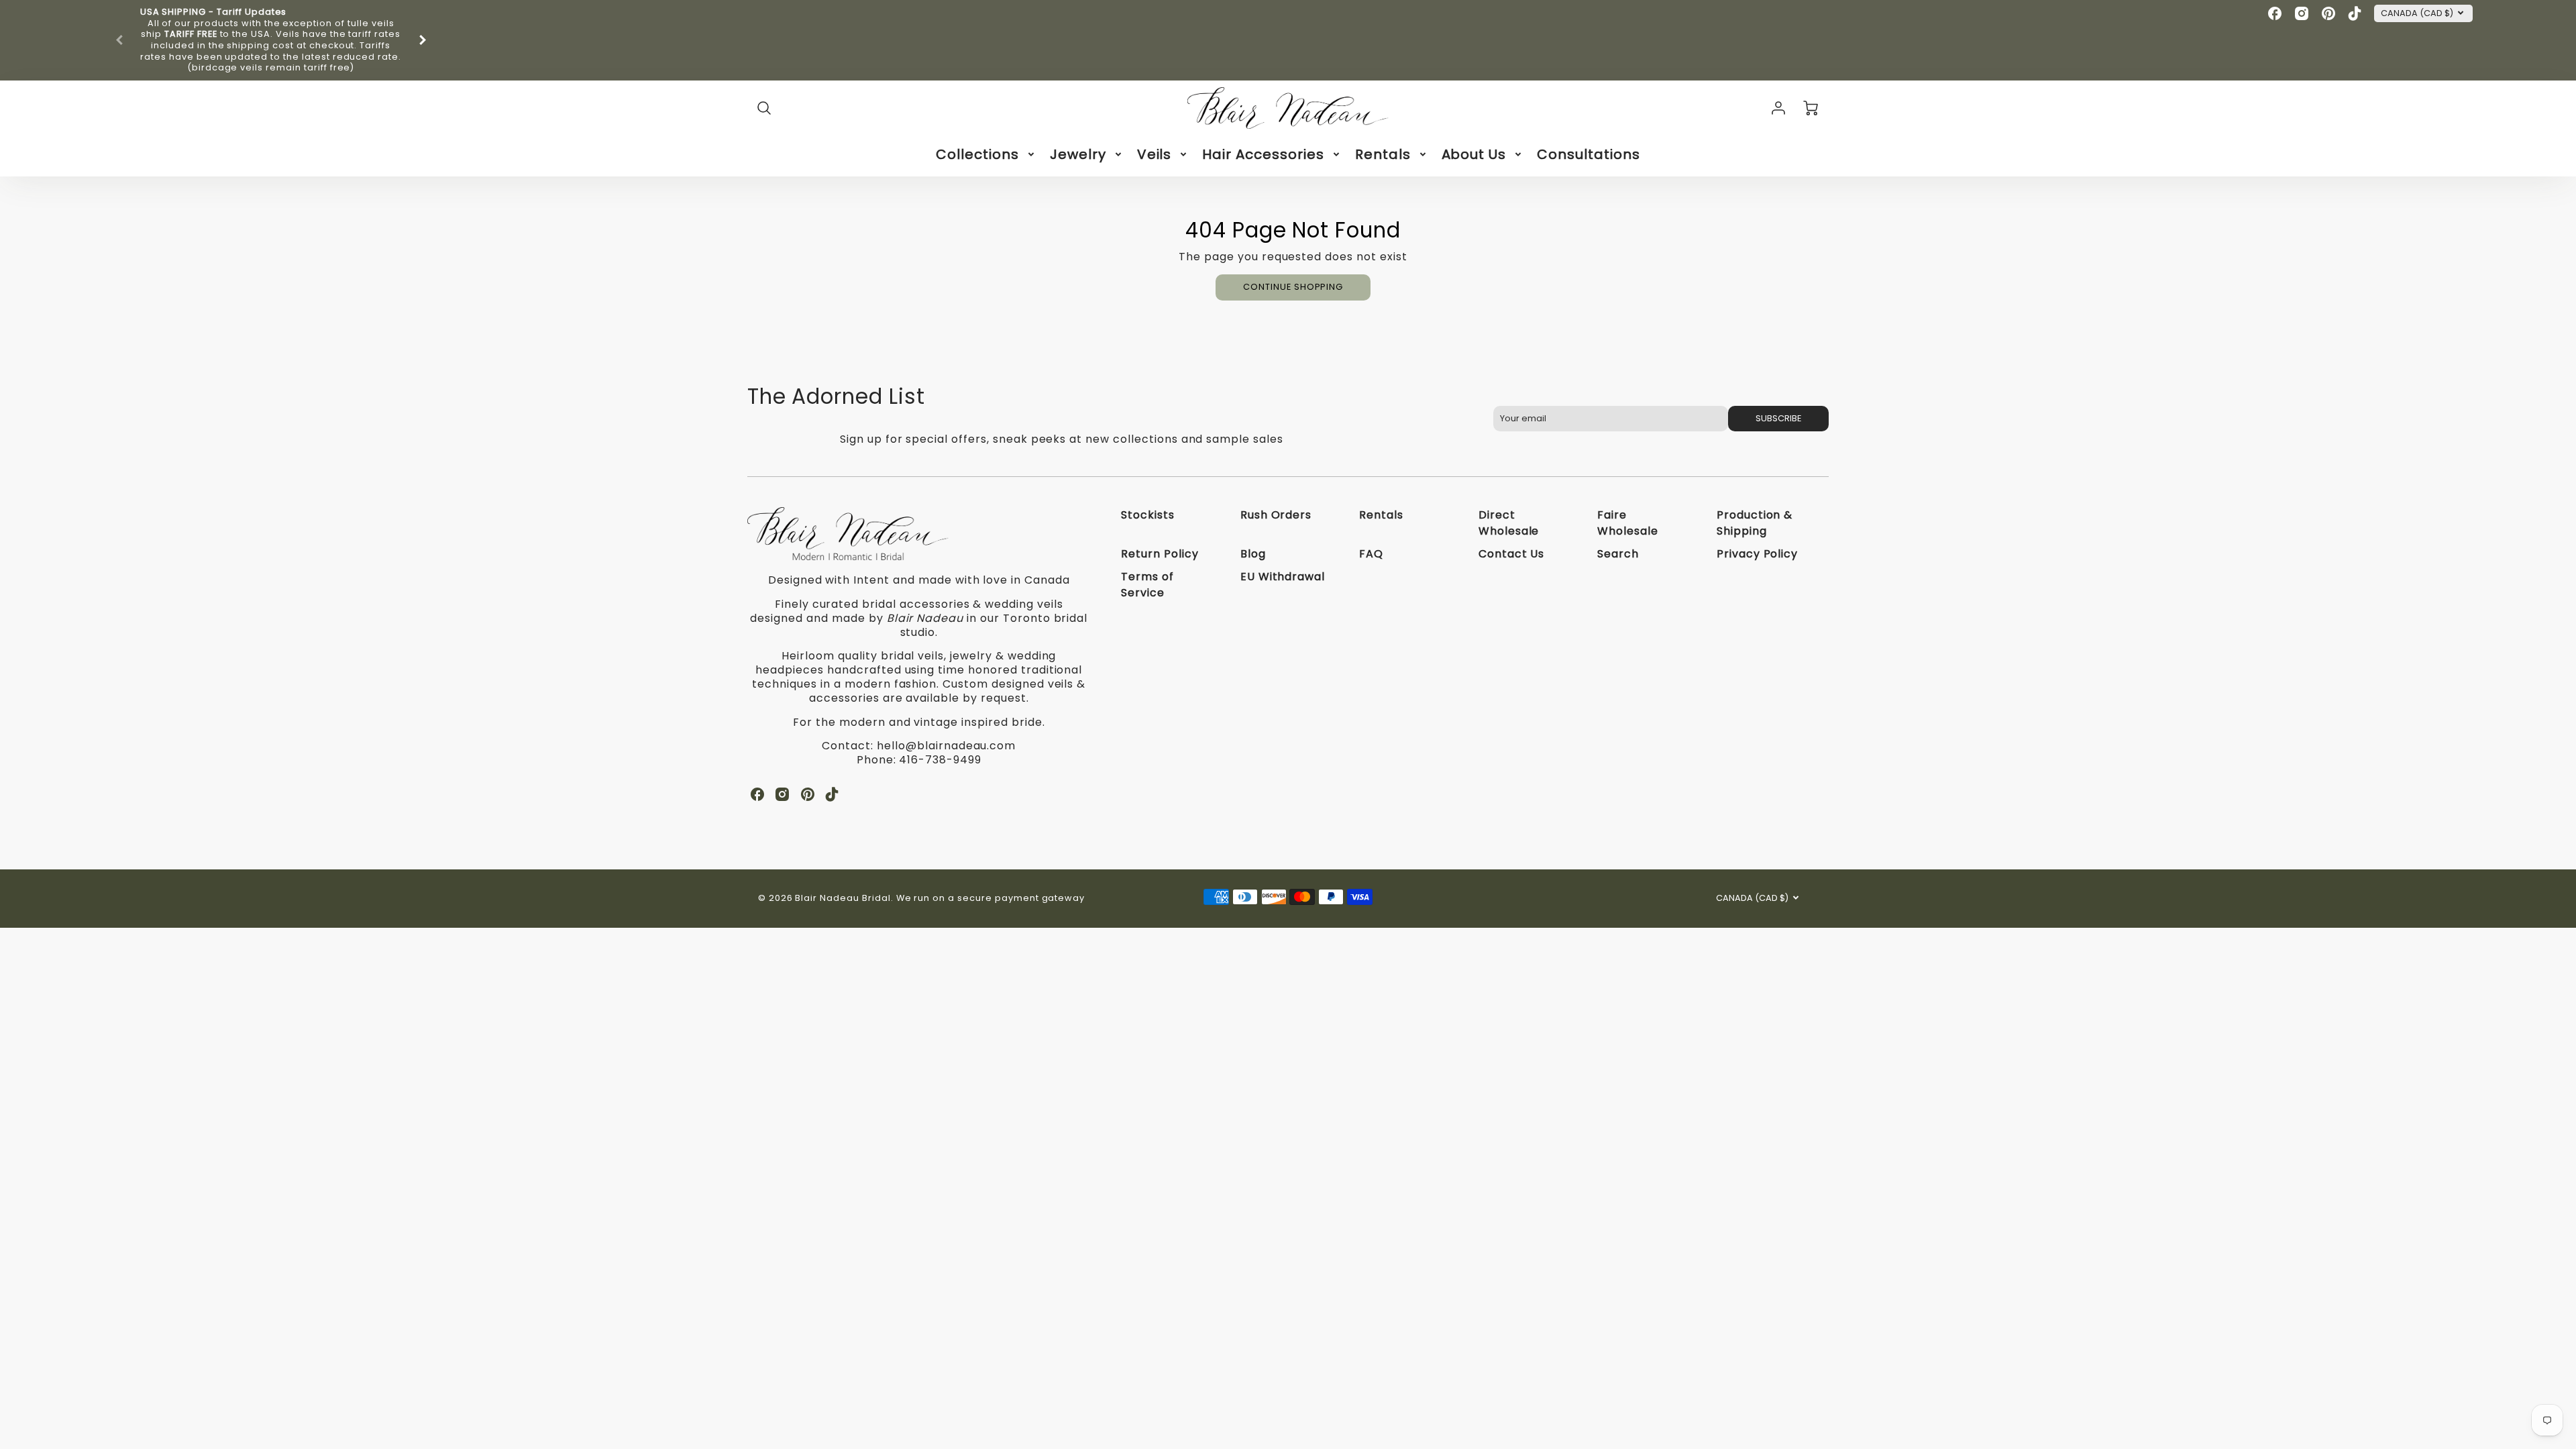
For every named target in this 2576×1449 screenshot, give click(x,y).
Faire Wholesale (1628, 523)
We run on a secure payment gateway (991, 898)
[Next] (422, 40)
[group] (271, 40)
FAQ (1371, 554)
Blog (1253, 554)
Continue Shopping (1293, 287)
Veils (1155, 154)
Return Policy (1160, 554)
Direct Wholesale (1509, 523)
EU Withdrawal (1283, 577)
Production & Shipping (1755, 523)
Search (1618, 554)
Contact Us (1512, 554)
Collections (977, 154)
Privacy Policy (1757, 554)
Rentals (1383, 154)
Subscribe (1778, 418)
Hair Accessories (1263, 154)
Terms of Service (1147, 585)
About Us (1474, 154)
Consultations (1588, 154)
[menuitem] (986, 154)
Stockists (1148, 515)
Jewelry (1078, 154)
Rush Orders (1276, 515)
